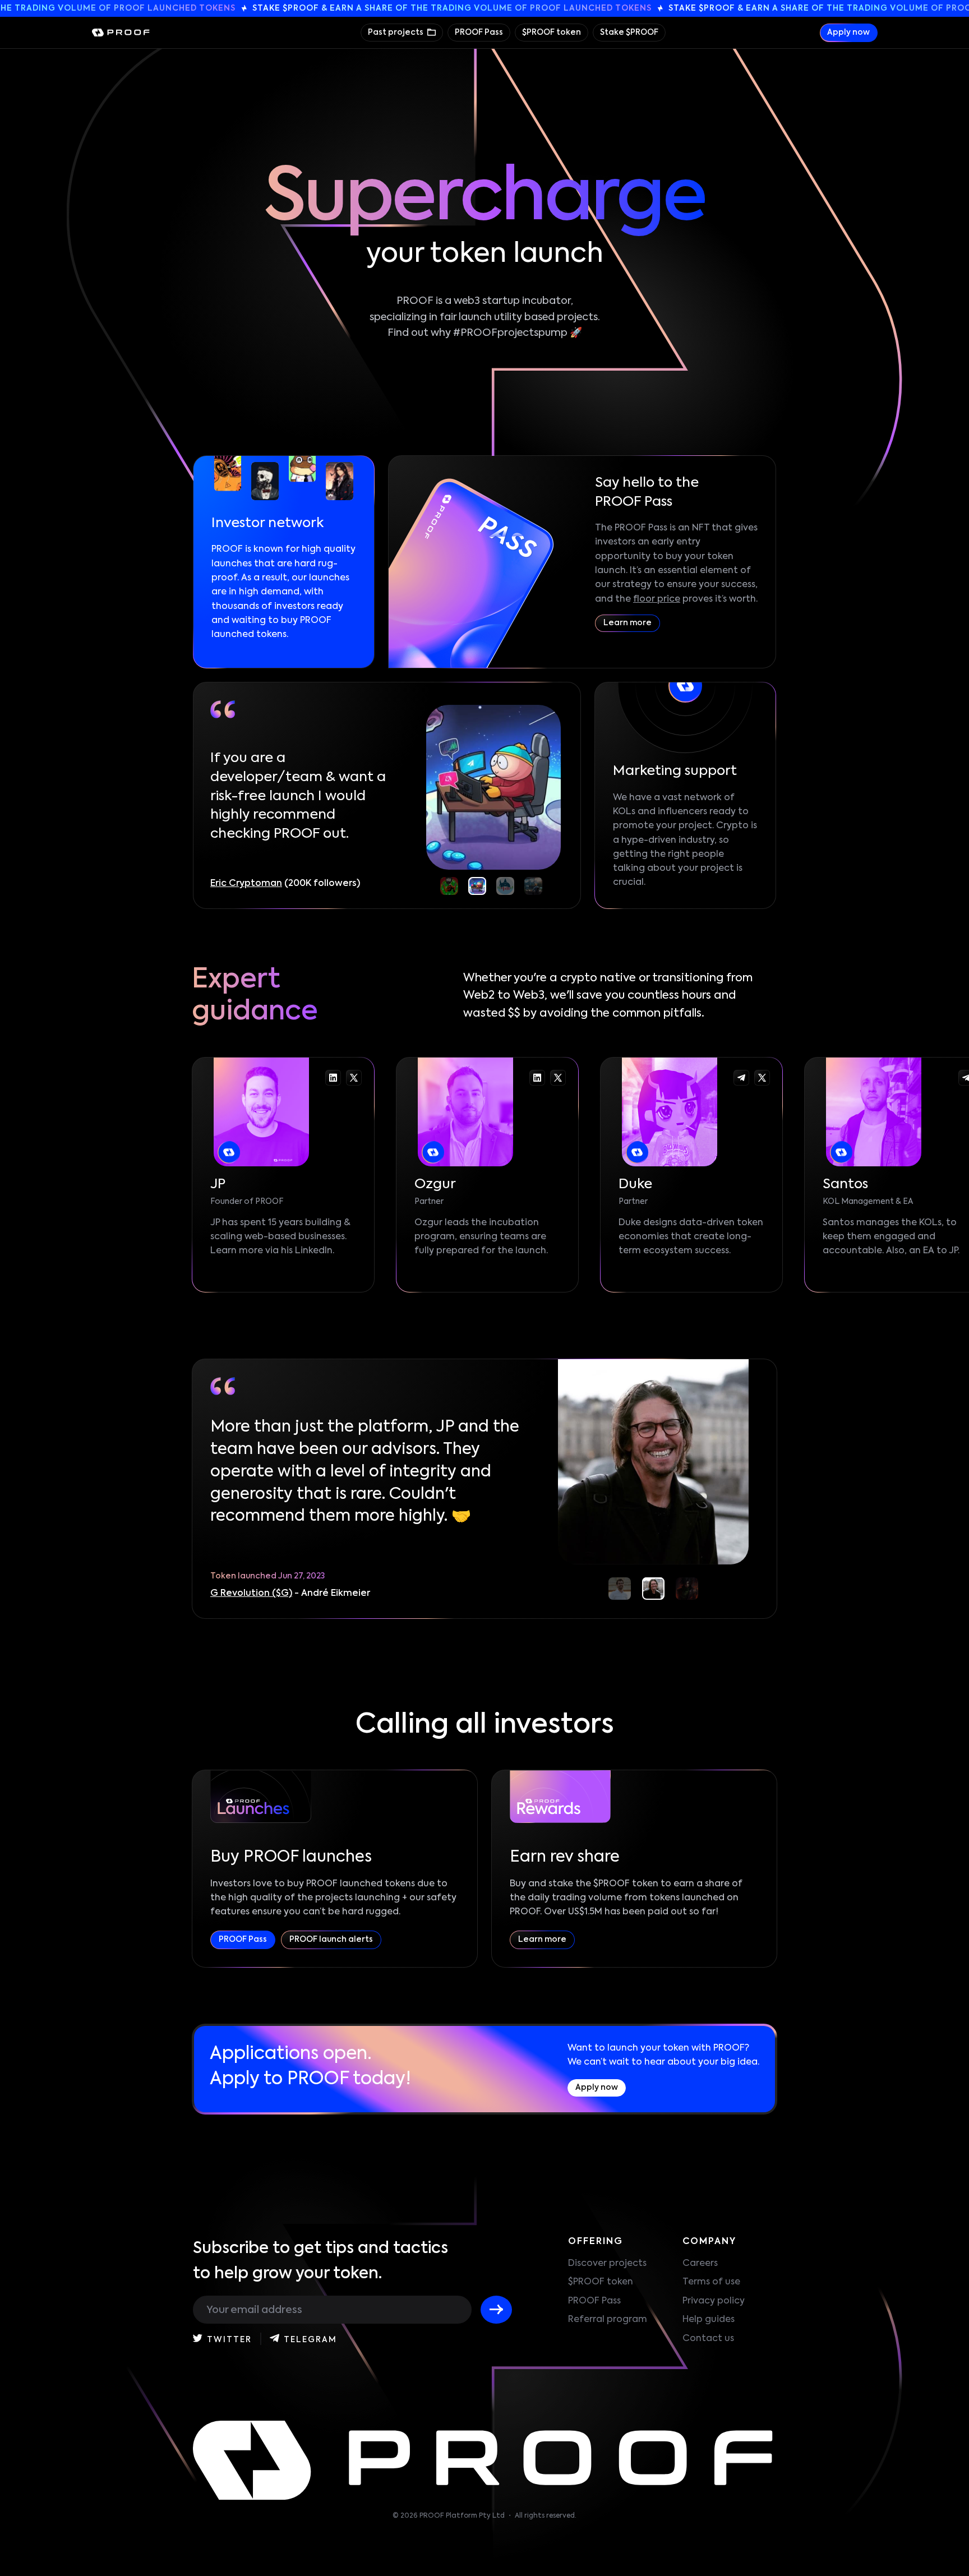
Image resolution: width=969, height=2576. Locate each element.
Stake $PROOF (629, 33)
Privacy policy (714, 2301)
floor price (657, 599)
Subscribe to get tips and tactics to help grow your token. (320, 2261)
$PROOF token (552, 33)
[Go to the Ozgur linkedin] (537, 1078)
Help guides (709, 2320)
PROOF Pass (479, 33)
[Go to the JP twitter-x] (354, 1078)
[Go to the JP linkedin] (333, 1078)
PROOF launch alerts (331, 1940)
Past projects (396, 33)
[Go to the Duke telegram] (741, 1078)
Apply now (848, 33)
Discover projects (607, 2264)
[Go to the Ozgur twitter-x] (558, 1078)
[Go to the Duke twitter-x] (762, 1078)
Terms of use (711, 2282)
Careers (700, 2264)
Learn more (627, 623)
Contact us (708, 2339)
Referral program (608, 2320)
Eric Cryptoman (246, 884)
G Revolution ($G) (251, 1594)
